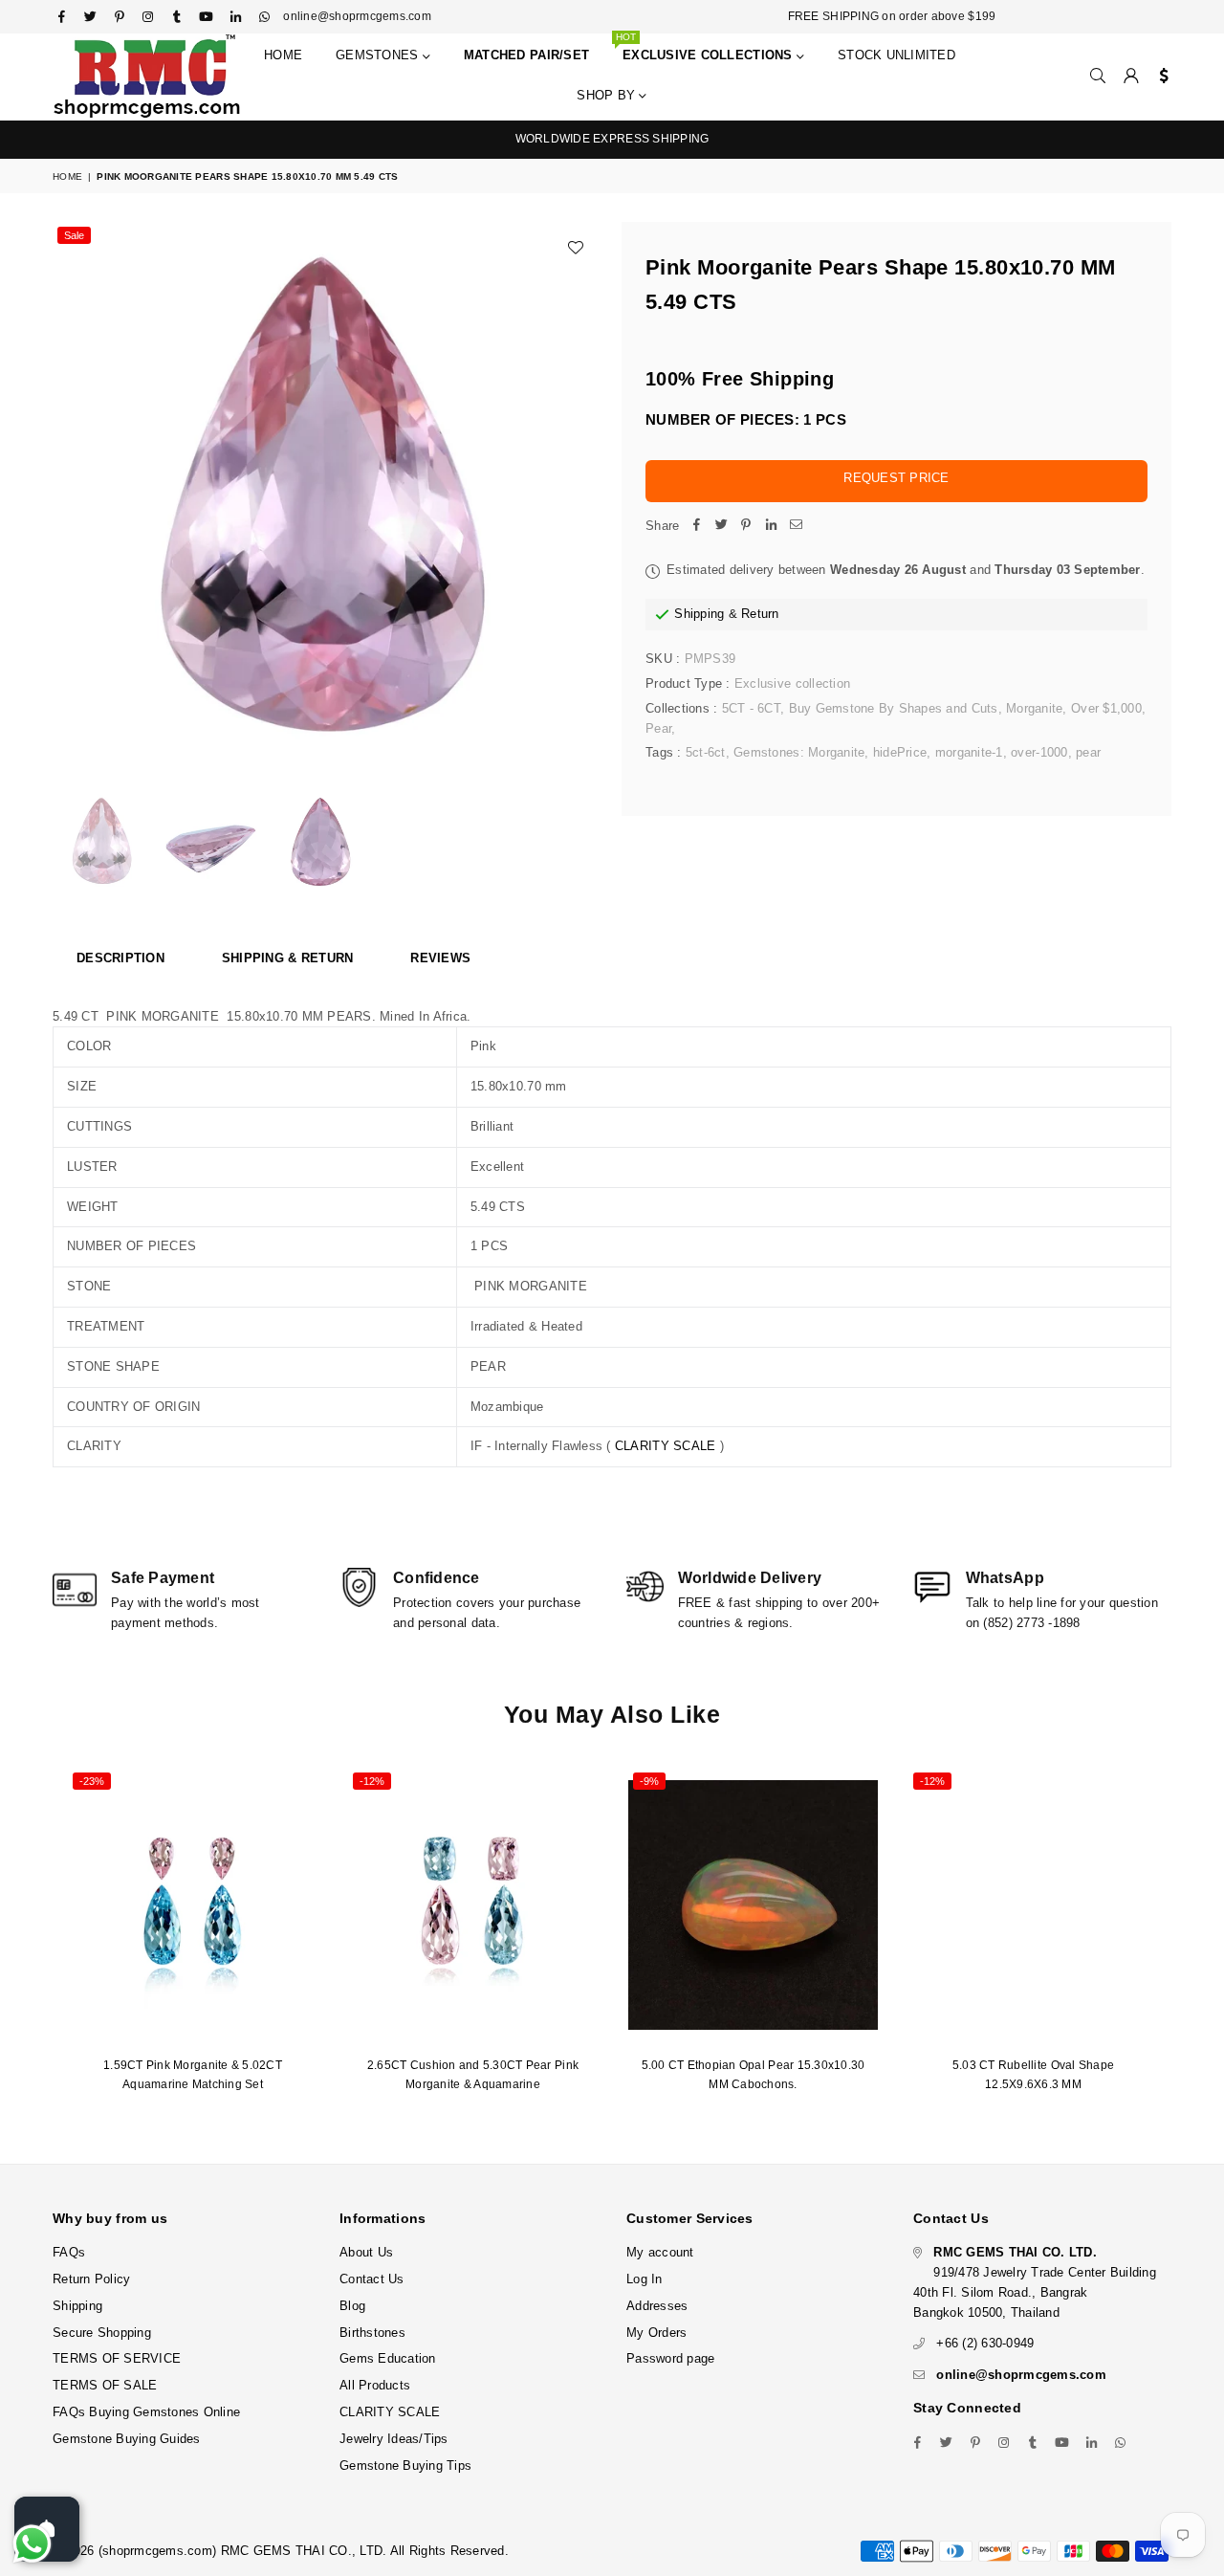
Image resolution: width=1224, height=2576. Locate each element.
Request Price (896, 478)
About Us (366, 2252)
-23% (92, 1781)
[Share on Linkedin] (771, 527)
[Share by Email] (796, 527)
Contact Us (372, 2279)
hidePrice (900, 752)
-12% (372, 1781)
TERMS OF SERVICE (117, 2358)
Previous (69, 495)
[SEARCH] (1098, 77)
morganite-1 (969, 752)
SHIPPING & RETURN (287, 958)
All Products (375, 2385)
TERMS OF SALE (105, 2385)
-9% (649, 1781)
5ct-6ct (706, 752)
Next (581, 495)
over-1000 (1039, 752)
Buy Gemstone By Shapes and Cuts (894, 708)
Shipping (699, 614)
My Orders (656, 2333)
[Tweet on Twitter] (721, 527)
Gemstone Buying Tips (405, 2466)
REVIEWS (440, 958)
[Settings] (1159, 77)
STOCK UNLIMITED (896, 55)
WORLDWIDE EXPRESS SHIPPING (612, 139)
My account (660, 2252)
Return (760, 614)
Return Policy (91, 2279)
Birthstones (372, 2333)
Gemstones (379, 55)
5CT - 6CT (751, 708)
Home (283, 55)
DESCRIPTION (120, 958)
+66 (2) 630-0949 (985, 2343)
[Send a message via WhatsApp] (32, 2544)
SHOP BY (608, 95)
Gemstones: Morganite (799, 752)
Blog (352, 2306)
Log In (645, 2279)
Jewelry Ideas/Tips (394, 2439)
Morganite (1034, 708)
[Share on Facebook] (696, 527)
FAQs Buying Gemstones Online (146, 2412)
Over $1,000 (1106, 708)
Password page (670, 2358)
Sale (74, 235)
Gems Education (388, 2358)
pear (1088, 752)
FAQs (69, 2252)
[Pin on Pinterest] (746, 527)
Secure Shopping (102, 2333)
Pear (658, 728)
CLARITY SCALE (665, 1446)
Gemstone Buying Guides (127, 2439)
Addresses (657, 2306)
